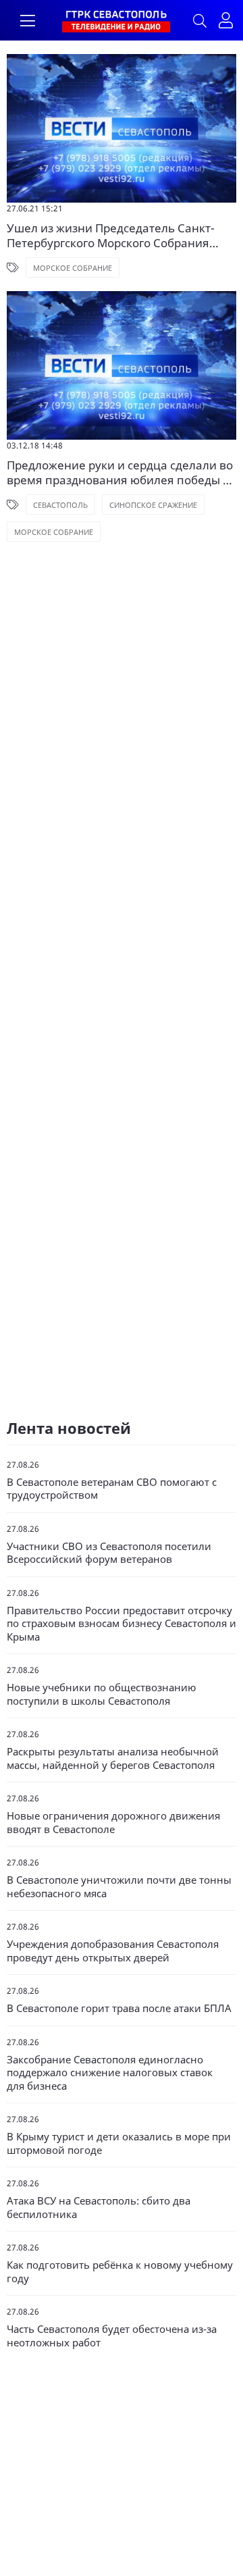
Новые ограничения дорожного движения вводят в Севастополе (113, 1823)
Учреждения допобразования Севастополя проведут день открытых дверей (113, 1951)
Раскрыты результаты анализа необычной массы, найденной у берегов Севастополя (113, 1758)
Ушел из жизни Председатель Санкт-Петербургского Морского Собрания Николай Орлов (111, 236)
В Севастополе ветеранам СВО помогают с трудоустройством (112, 1489)
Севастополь (60, 505)
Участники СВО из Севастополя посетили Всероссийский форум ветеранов (109, 1553)
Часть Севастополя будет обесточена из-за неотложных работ (112, 2336)
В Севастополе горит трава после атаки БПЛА (119, 2008)
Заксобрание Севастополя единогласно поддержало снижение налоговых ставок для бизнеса (110, 2073)
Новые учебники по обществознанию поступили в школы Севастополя (102, 1694)
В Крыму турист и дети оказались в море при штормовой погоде (119, 2143)
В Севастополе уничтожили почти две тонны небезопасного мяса (119, 1887)
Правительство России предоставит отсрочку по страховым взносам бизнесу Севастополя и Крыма (122, 1624)
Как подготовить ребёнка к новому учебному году (120, 2272)
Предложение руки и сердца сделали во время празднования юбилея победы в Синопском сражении (120, 473)
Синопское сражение (153, 505)
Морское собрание (73, 268)
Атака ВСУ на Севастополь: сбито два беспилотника (99, 2208)
